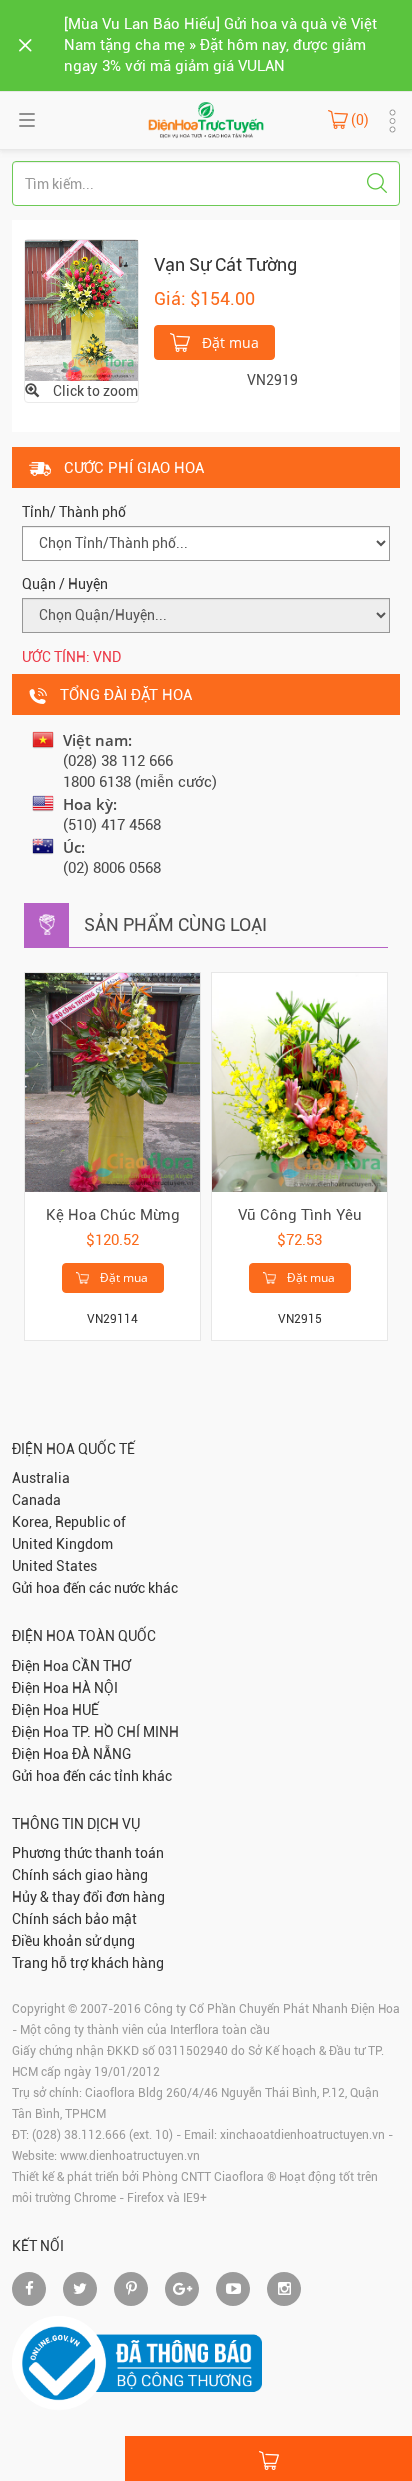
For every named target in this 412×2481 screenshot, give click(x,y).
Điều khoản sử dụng (73, 1941)
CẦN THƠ (101, 1666)
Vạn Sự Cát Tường (225, 264)
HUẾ (85, 1710)
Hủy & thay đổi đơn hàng (88, 1897)
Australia (41, 1478)
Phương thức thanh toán (88, 1853)
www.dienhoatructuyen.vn (130, 2156)
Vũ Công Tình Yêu (300, 1215)
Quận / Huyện (65, 584)
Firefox (145, 2198)
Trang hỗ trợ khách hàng (88, 1963)
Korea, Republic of (69, 1522)
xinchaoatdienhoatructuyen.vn (302, 2135)
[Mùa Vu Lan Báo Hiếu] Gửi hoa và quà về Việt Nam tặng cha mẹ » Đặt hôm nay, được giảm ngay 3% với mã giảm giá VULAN (220, 45)
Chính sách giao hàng (80, 1875)
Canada (36, 1500)
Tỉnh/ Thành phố (74, 512)
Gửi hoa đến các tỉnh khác (92, 1776)
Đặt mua (228, 342)
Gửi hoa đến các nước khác (95, 1588)
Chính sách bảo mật (74, 1919)
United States (54, 1566)
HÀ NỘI (95, 1688)
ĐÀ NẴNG (101, 1754)
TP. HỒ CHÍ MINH (125, 1732)
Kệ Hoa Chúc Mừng (113, 1215)
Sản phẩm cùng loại (175, 924)
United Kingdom (62, 1544)
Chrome (95, 2198)
